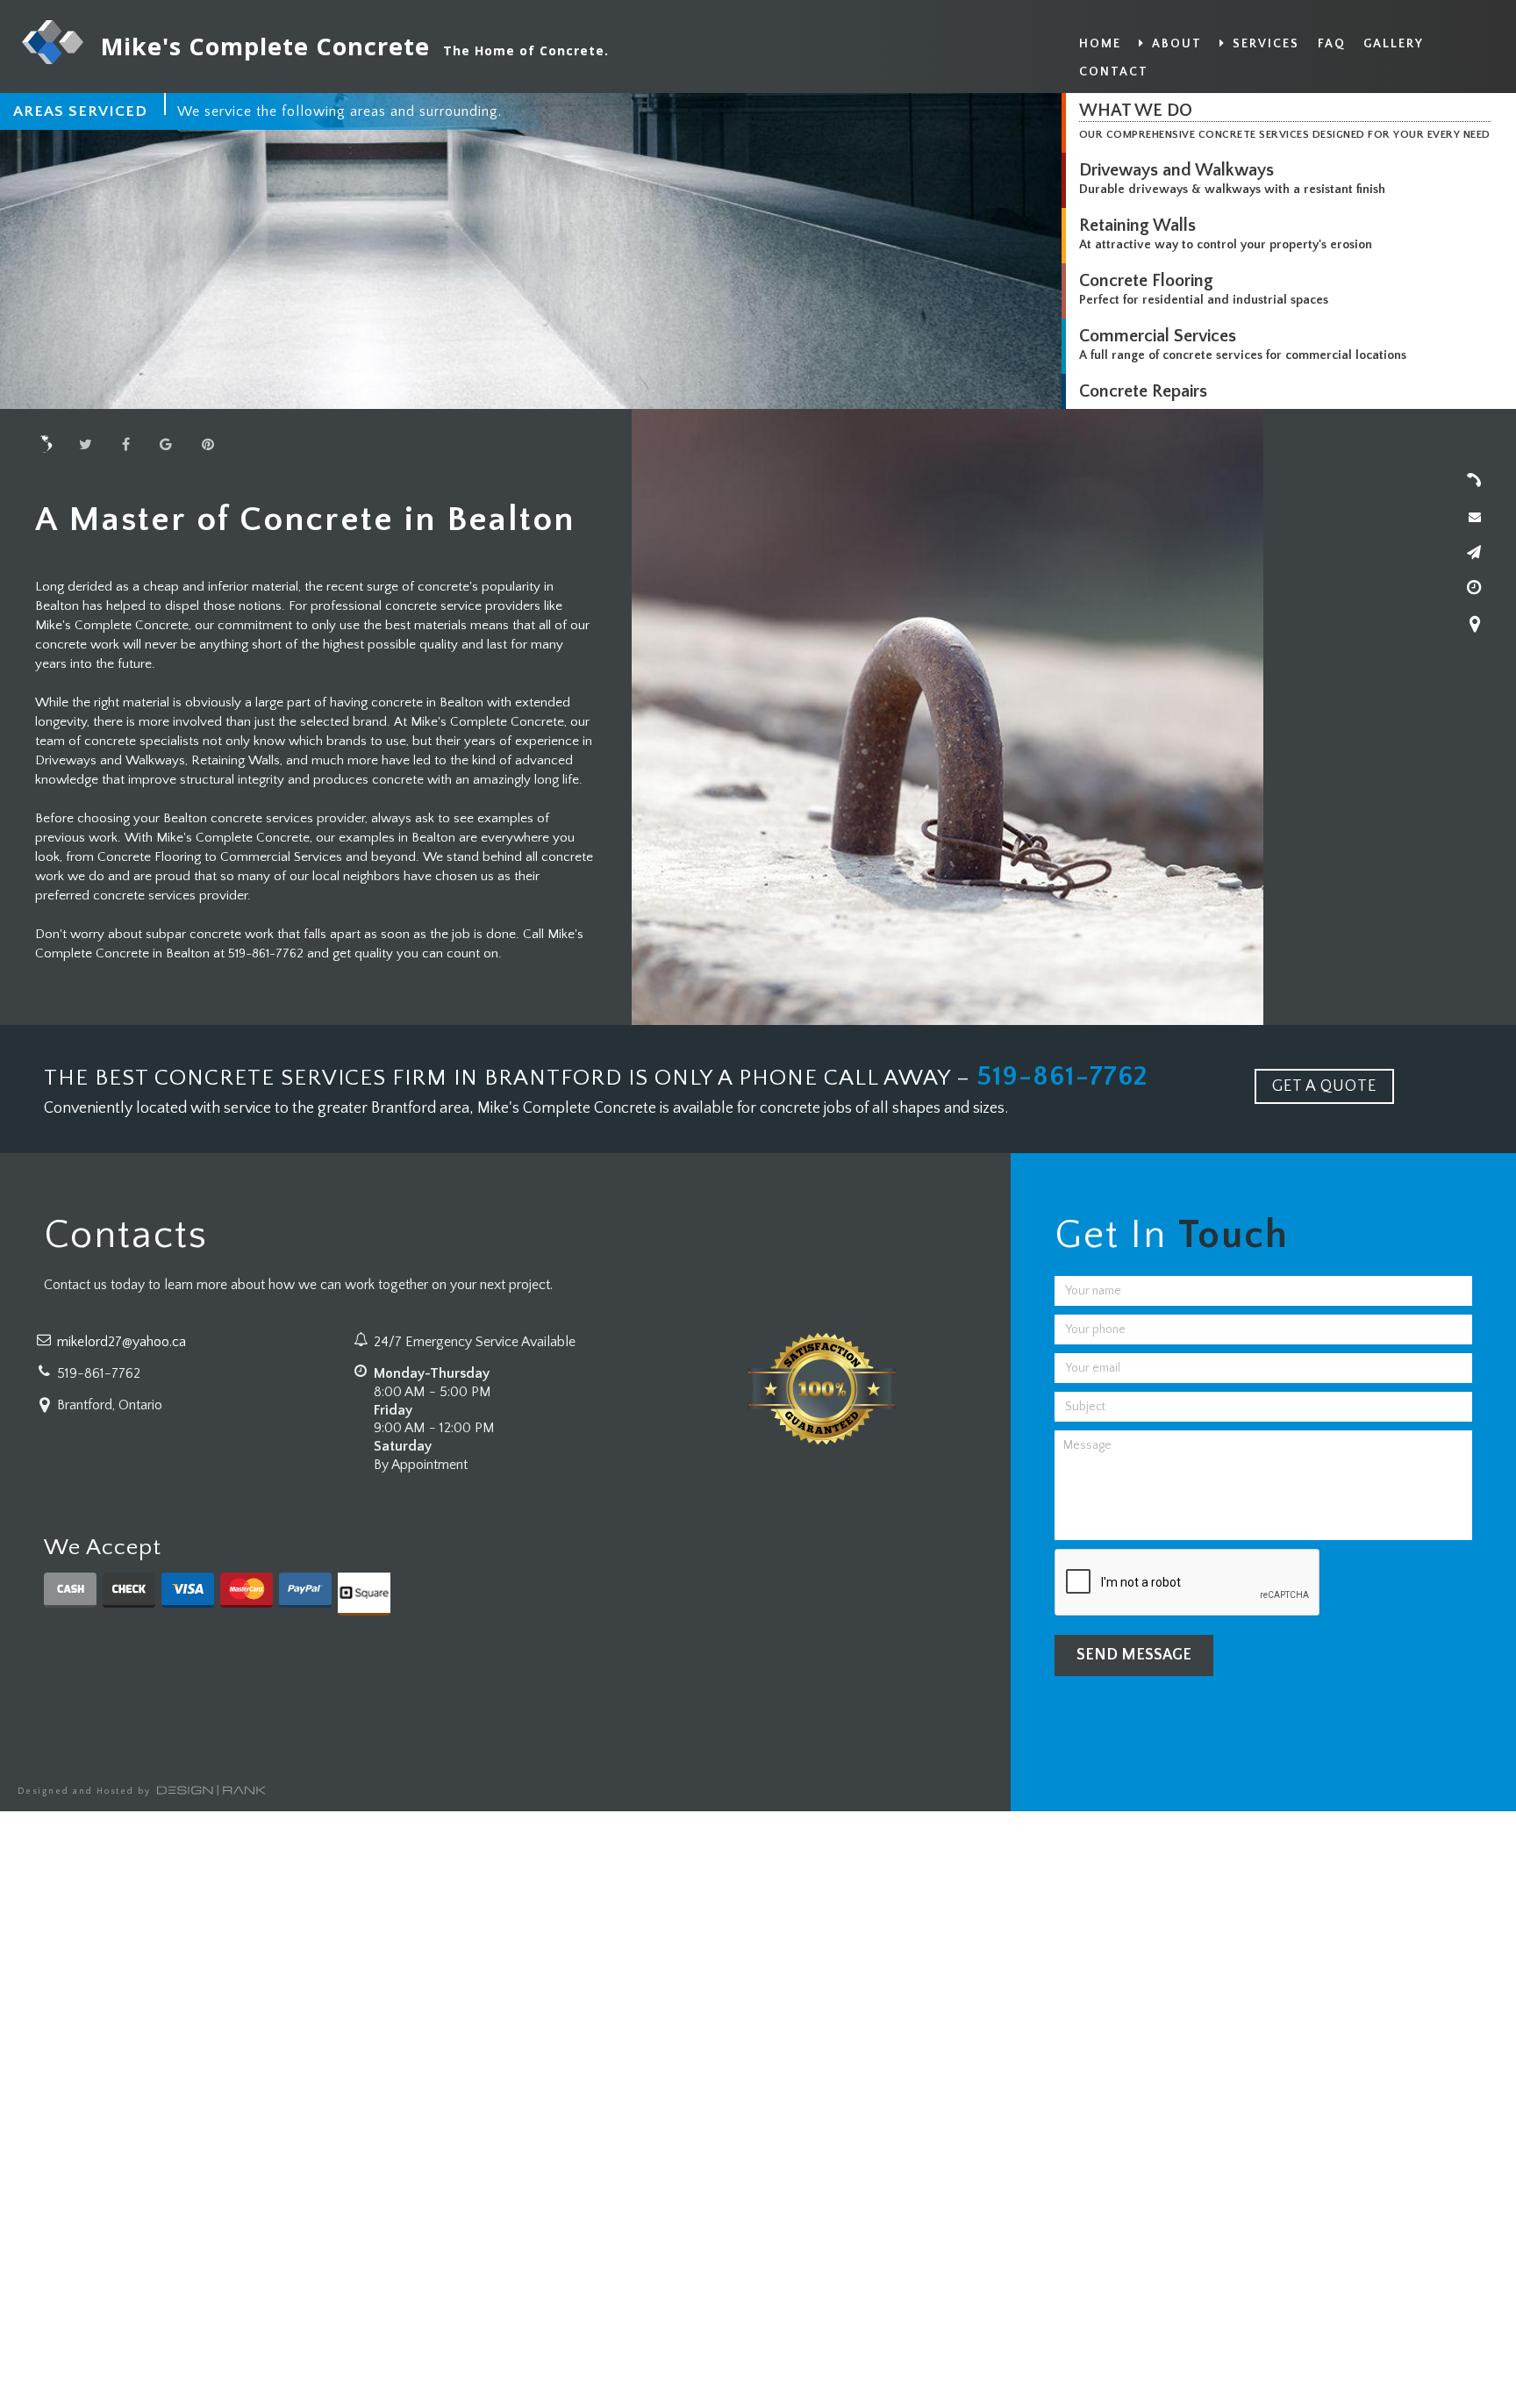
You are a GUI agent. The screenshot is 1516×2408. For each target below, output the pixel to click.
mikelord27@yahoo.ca (122, 1342)
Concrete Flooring (1146, 281)
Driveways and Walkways (1176, 170)
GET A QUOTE (1324, 1086)
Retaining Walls (1137, 226)
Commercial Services (1158, 336)
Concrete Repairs (1143, 391)
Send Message (1134, 1655)
